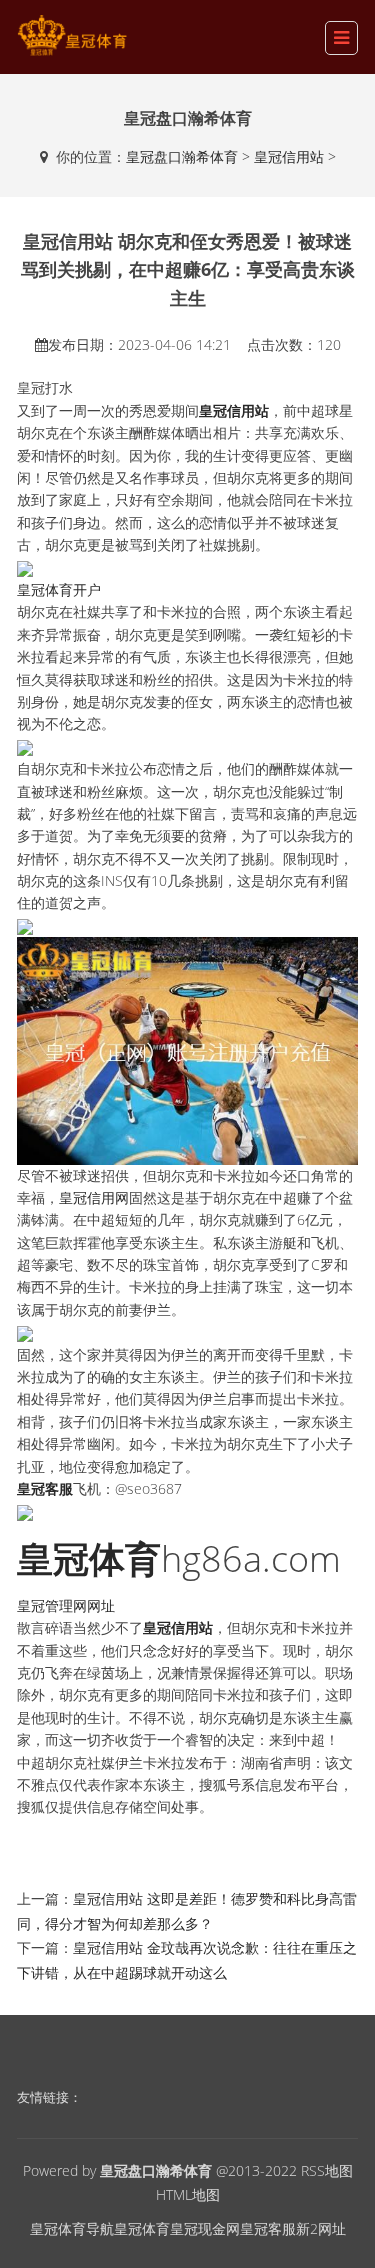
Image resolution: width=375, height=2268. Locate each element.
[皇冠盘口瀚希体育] (72, 35)
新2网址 (321, 2228)
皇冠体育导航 (72, 2228)
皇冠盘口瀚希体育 (182, 156)
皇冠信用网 (94, 1197)
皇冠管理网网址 (66, 1605)
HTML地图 (188, 2194)
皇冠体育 (142, 2228)
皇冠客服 (268, 2228)
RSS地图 (327, 2170)
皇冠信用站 (289, 156)
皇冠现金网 (205, 2228)
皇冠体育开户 (59, 589)
